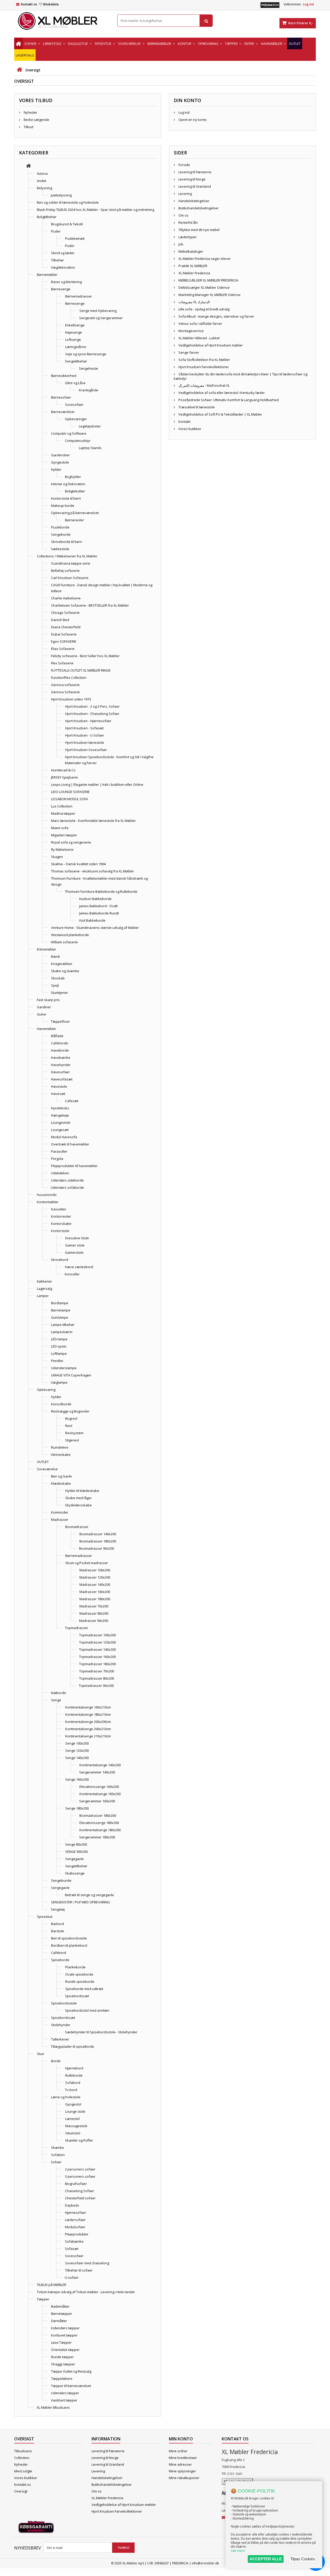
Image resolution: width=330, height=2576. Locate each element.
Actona (42, 174)
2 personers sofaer (80, 2169)
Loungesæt (60, 1130)
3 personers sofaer (80, 2176)
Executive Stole (77, 1238)
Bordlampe (60, 1303)
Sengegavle (75, 1859)
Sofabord (73, 2083)
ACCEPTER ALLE (266, 2559)
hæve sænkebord (79, 1267)
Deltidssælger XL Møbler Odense (204, 287)
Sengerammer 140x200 (97, 1772)
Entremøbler (47, 949)
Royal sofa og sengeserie (71, 842)
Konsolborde (61, 1404)
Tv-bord (71, 2090)
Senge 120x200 (77, 1751)
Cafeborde (60, 1043)
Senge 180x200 (77, 1808)
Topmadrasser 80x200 (97, 1678)
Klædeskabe (61, 1483)
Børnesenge (61, 289)
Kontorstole (60, 1231)
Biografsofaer (76, 2184)
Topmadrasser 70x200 (97, 1671)
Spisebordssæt (77, 1996)
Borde (56, 2061)
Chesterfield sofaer (80, 2198)
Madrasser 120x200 (95, 1577)
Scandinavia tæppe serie (71, 563)
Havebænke (61, 1058)
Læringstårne (76, 347)
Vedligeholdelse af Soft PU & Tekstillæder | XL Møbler (220, 414)
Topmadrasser (77, 1628)
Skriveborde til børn (67, 542)
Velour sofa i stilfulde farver (200, 324)
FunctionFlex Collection (69, 678)
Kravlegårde (89, 390)
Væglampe (59, 1382)
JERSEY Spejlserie (64, 777)
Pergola (57, 1159)
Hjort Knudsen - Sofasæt (84, 728)
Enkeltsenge (75, 325)
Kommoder (60, 1512)
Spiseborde (60, 1960)
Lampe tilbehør (63, 1325)
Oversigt (21, 2491)
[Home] (28, 166)
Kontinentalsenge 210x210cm (88, 1736)
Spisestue (45, 1917)
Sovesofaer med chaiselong (87, 2263)
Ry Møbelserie (62, 849)
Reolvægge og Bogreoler (70, 1411)
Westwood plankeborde (70, 935)
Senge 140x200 (77, 1758)
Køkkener (44, 1281)
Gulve (42, 1014)
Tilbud (28, 127)
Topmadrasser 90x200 (96, 1686)
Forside (184, 165)
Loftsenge (73, 340)
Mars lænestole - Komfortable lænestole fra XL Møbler (93, 821)
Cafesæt (72, 1101)
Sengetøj (58, 1909)
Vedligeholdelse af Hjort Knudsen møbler (210, 345)
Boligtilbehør (47, 217)
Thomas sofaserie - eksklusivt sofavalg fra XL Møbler (93, 871)
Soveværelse (47, 1469)
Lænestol (72, 2119)
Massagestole (76, 2126)
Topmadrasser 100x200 (97, 1635)
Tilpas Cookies (303, 2559)
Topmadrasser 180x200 (97, 1664)
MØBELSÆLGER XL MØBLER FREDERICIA (208, 280)
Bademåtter (60, 2306)
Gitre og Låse (75, 383)
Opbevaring (46, 1390)
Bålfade (57, 1036)
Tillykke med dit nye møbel (199, 230)
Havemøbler (47, 1029)
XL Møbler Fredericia (194, 273)
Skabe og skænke (65, 971)
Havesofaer (60, 1072)
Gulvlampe (60, 1317)
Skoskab (58, 978)
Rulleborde (74, 2075)
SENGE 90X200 (76, 1852)
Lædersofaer (75, 2220)
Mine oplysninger (182, 2471)
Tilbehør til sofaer (79, 2270)
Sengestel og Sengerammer (101, 318)
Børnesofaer (61, 397)
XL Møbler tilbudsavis (53, 2407)
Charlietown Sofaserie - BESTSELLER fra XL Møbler (90, 605)
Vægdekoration (63, 267)
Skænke (57, 2148)
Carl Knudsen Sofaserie (70, 578)
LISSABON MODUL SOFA (69, 799)
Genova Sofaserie (65, 692)
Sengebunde (61, 1880)
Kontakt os (29, 4)
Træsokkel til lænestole (196, 407)
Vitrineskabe (61, 1455)
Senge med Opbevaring (98, 311)
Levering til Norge (192, 179)
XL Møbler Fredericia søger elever (204, 259)
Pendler (57, 1361)
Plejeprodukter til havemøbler (74, 1166)
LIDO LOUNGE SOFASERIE (70, 792)
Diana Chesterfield (66, 627)
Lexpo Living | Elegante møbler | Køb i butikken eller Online (97, 785)
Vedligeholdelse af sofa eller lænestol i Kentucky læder (221, 393)
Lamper (43, 1296)
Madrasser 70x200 (94, 1606)
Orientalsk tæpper (65, 2350)
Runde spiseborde (80, 1981)
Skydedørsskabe (78, 1505)
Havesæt (58, 1094)
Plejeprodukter (77, 2234)
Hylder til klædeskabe (82, 1491)
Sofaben (58, 2155)
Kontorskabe (61, 1224)
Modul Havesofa (64, 1137)
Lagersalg (44, 1289)
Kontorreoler (61, 1216)
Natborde (59, 1693)
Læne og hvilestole (66, 2097)
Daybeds (72, 2205)
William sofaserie (64, 942)
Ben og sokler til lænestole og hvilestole (68, 202)
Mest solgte (23, 2471)
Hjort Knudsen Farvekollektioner (203, 367)
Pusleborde (60, 527)
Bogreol (71, 1418)
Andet (42, 181)
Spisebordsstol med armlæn (87, 2010)
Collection (22, 2458)
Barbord (57, 1924)
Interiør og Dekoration (68, 484)
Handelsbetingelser (193, 201)
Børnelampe (61, 1310)
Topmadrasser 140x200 (97, 1649)
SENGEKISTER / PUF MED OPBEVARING (80, 1902)
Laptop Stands (90, 448)
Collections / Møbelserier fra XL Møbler (67, 556)
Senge (56, 1700)
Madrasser (60, 1520)
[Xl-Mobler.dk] (62, 21)
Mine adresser (180, 2464)
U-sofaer (72, 2277)
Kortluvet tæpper (64, 2335)
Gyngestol (73, 2104)
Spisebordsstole (64, 2003)
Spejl (55, 985)
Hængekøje (60, 1115)
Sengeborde (61, 534)
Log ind (308, 4)
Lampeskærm (62, 1332)
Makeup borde (63, 506)
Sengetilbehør (76, 361)
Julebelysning (61, 195)
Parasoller (59, 1151)
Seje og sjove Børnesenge (86, 354)
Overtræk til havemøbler (70, 1144)
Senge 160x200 (77, 1779)
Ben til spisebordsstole (69, 1938)
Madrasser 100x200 (95, 1570)
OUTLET (43, 1462)
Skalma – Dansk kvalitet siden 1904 (78, 864)
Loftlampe (59, 1353)
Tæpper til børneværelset (71, 2386)
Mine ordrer (178, 2451)
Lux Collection (62, 806)
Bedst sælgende (36, 120)
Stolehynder (61, 2025)
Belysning (44, 188)
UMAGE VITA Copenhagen (71, 1375)
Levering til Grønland (194, 186)
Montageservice (191, 331)
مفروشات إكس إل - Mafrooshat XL (204, 385)
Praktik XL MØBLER (192, 266)
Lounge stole (75, 2111)
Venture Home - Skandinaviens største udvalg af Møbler (95, 928)
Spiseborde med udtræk (84, 1989)
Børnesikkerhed (64, 376)
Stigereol (72, 1440)
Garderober (60, 455)
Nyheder (30, 112)
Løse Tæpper (61, 2342)
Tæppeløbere (62, 2379)
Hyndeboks (60, 1108)
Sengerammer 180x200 (97, 1837)
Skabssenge (75, 1873)
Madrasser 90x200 (94, 1621)
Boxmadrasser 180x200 (98, 1541)
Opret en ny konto (192, 120)
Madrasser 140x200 (95, 1584)
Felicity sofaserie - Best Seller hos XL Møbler (85, 656)
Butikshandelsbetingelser (198, 208)
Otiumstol (73, 2133)
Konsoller (72, 1274)
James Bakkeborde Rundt (99, 913)
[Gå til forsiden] (19, 70)
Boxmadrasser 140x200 (98, 1534)
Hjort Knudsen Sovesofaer (86, 750)
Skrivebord (59, 1260)
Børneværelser (63, 412)
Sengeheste (88, 368)
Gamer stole (75, 1245)
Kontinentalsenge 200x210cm (88, 1729)
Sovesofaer (74, 404)
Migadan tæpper (64, 835)
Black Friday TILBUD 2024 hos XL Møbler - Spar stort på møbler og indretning (96, 210)
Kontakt (184, 422)
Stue (40, 2054)
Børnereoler (75, 520)
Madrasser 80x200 (94, 1613)
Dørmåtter (59, 2321)
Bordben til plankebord (69, 1945)
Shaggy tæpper (63, 2364)
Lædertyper (187, 237)
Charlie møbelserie (66, 598)
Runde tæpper (62, 2357)
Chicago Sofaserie (65, 613)
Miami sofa (60, 828)
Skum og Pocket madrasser (87, 1563)
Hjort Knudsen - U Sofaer (85, 735)
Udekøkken (60, 1173)
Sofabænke (74, 2241)
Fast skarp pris (48, 1000)
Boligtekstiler (75, 491)
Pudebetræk (75, 238)
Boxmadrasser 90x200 (97, 1548)
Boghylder (73, 477)
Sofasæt (72, 2249)
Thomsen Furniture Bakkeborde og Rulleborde (101, 891)
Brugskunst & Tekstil (67, 224)
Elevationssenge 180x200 (99, 1823)
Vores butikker (189, 429)
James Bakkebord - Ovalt (98, 906)
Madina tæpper (63, 813)
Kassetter (59, 1209)
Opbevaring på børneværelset (75, 513)
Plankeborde (75, 1967)
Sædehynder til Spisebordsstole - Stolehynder (101, 2032)
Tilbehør (57, 260)
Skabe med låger (79, 1498)
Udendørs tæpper (65, 2393)
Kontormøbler (48, 1202)
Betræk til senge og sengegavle (89, 1895)
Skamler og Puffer (79, 2140)
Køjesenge (74, 332)
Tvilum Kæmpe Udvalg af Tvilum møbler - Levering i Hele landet (86, 2292)
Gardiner (44, 1007)
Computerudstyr (78, 441)
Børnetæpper (62, 2314)
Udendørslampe (64, 1368)
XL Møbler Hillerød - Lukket (199, 338)
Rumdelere (60, 1447)
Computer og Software (69, 433)
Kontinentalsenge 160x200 (100, 1794)
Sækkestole (60, 549)
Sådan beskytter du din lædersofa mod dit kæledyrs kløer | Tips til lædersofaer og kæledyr (241, 376)
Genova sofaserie (65, 685)
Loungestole (61, 1122)
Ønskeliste (51, 4)
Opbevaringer (76, 419)
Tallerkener (60, 2039)
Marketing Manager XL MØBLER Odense (209, 295)
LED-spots (59, 1346)
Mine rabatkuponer (184, 2478)
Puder (56, 231)
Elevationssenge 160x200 (99, 1787)
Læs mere (238, 2551)
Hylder (56, 469)
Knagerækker (62, 964)
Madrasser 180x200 (95, 1599)
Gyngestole (60, 462)
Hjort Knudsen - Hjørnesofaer (88, 721)
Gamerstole (74, 1252)
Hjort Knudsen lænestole (85, 742)
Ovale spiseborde (79, 1974)
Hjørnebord (74, 2068)
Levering (185, 194)
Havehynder (61, 1065)
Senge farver (188, 352)
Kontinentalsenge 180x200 (100, 1830)
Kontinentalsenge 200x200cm (88, 1722)
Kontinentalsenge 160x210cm (88, 1707)
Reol (69, 1426)
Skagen (57, 857)
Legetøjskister (90, 426)
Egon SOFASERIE (64, 641)
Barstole (58, 1931)
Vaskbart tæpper (64, 2400)
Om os (183, 215)
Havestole (59, 1086)
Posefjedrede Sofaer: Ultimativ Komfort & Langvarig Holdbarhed (228, 400)
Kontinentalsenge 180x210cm (88, 1714)
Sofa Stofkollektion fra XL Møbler (204, 360)
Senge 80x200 (76, 1844)
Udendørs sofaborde (67, 1187)
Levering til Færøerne (195, 172)
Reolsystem (74, 1433)
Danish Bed (60, 620)
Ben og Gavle (61, 1476)
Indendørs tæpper (65, 2328)
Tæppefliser (60, 1021)
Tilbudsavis (23, 2451)
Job (180, 244)
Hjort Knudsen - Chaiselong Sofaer (92, 714)
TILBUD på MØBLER (52, 2285)
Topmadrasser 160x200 (97, 1657)
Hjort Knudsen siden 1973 (71, 699)
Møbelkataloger (190, 251)
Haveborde (60, 1050)
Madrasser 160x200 (95, 1592)
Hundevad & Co (63, 770)
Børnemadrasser (79, 296)
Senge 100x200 (77, 1743)
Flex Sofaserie (62, 663)
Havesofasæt (62, 1079)
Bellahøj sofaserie (65, 571)
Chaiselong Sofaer (80, 2191)
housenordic (47, 1195)
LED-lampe (59, 1339)
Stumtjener (59, 993)
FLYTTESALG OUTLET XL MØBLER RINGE (81, 670)
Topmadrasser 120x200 (97, 1642)
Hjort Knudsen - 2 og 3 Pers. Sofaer (92, 706)
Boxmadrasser (77, 1527)
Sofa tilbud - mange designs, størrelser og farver (216, 316)
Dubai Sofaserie (64, 634)
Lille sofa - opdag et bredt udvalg (204, 309)
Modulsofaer (75, 2227)
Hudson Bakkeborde (95, 899)
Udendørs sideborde (67, 1180)
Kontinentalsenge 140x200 (100, 1765)
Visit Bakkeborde (92, 920)
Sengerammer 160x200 (97, 1801)
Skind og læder (63, 253)
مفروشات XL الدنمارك (194, 302)
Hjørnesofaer (76, 2212)
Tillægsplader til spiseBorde (72, 2046)
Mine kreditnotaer (183, 2458)
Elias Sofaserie (63, 649)
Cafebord (59, 1953)
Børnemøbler (47, 275)
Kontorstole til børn (66, 498)
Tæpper (43, 2299)
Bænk (56, 956)
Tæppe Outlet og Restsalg (71, 2371)
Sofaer (56, 2162)
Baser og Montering (66, 282)
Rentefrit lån (188, 222)
